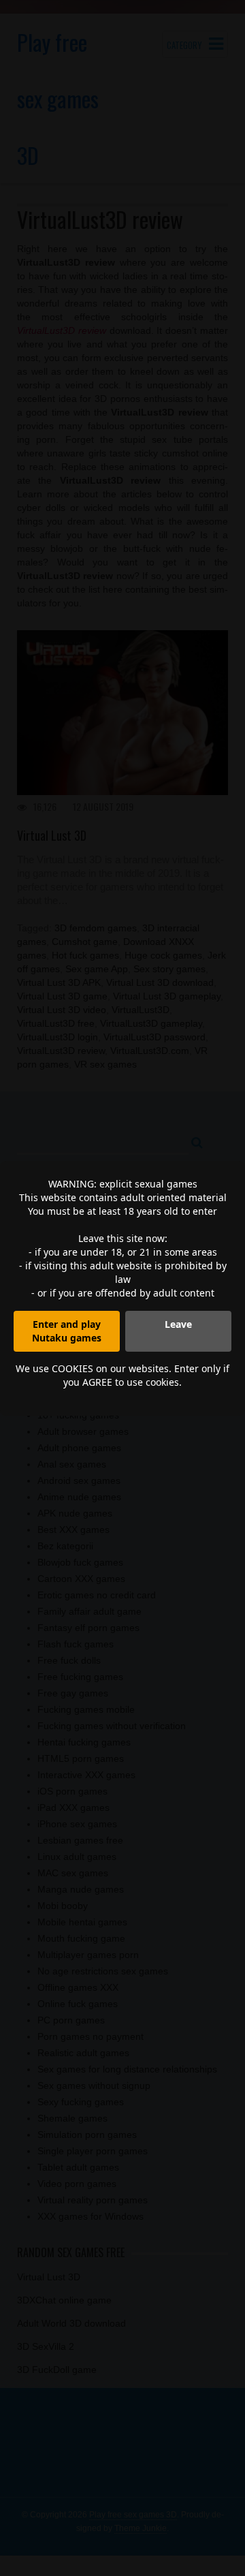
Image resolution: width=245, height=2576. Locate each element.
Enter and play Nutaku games (67, 1331)
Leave (178, 1324)
